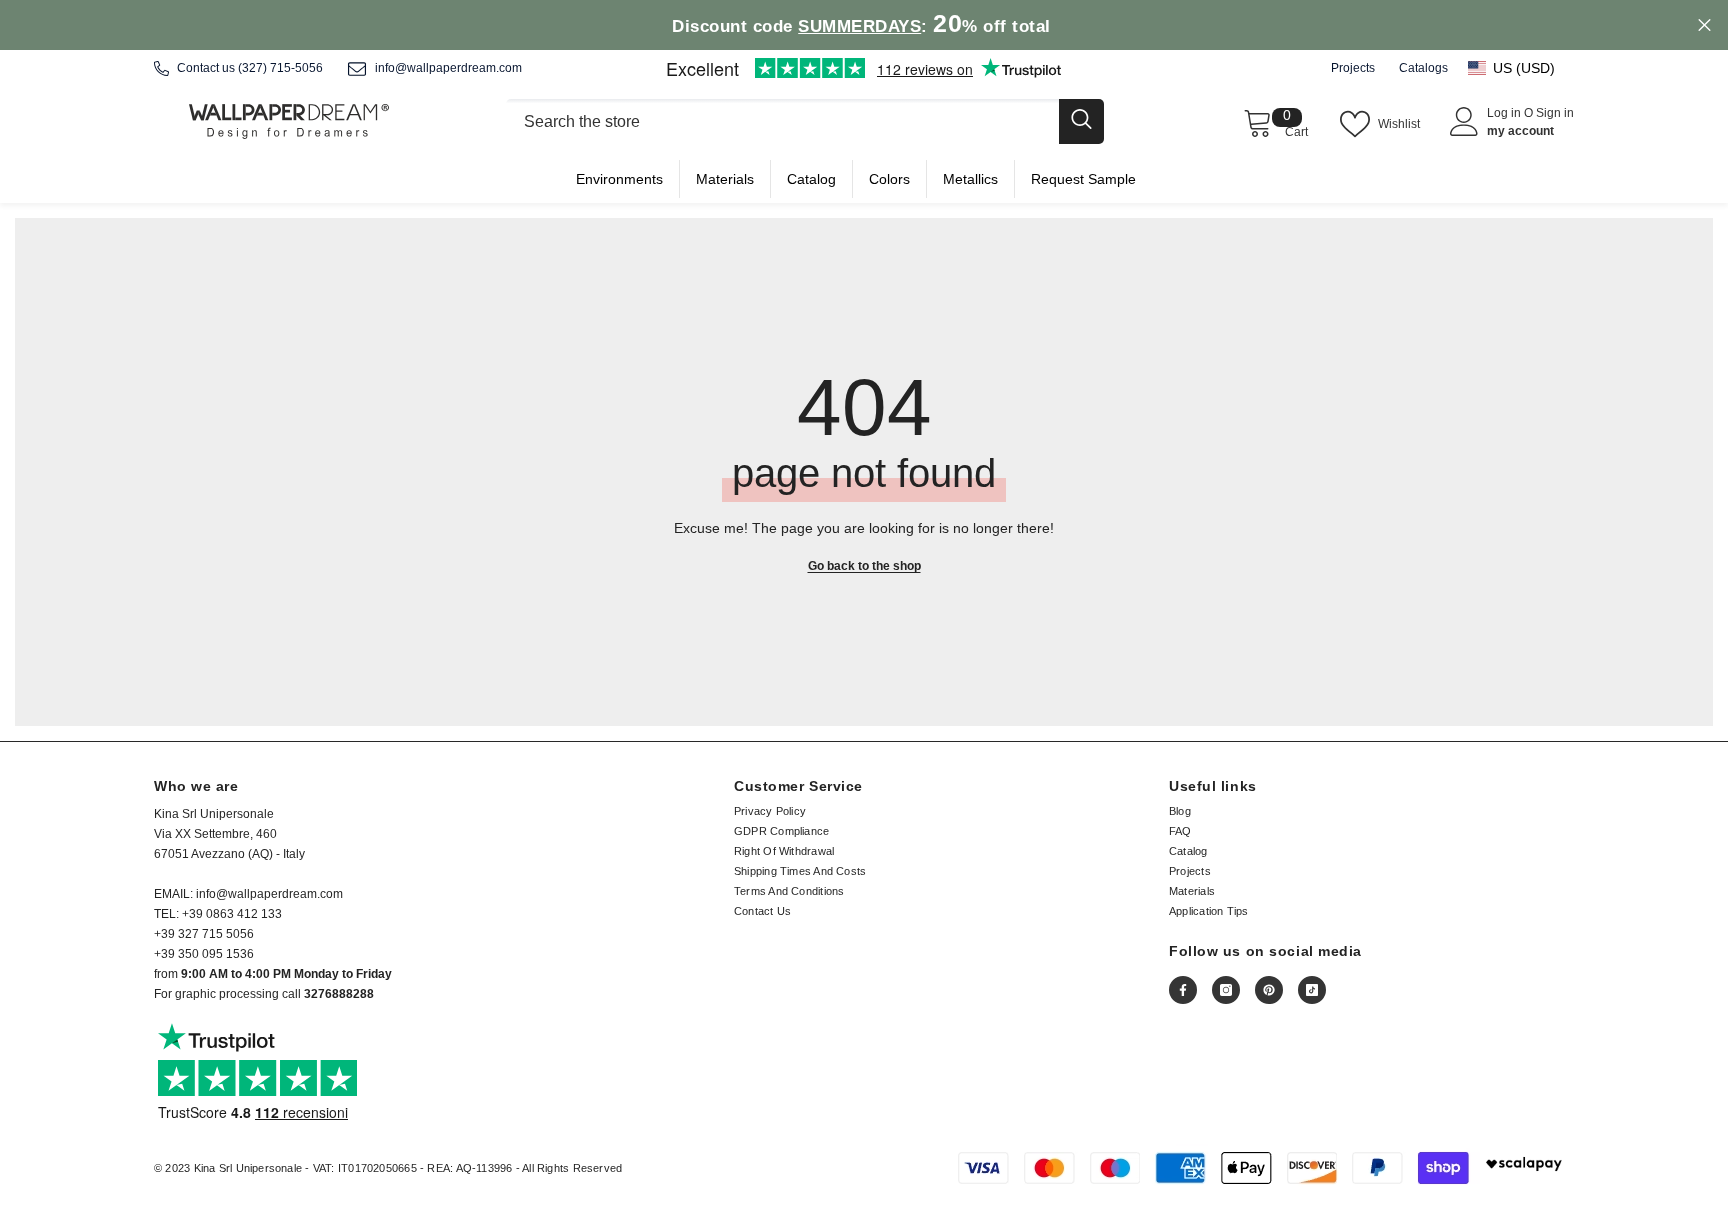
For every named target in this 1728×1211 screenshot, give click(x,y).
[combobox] (782, 121)
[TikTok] (1312, 990)
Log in (1505, 113)
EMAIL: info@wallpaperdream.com (248, 894)
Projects (1353, 68)
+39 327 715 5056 (204, 934)
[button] (1521, 68)
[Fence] (804, 121)
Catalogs (1423, 68)
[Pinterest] (1269, 990)
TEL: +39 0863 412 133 (218, 914)
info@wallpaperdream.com (448, 68)
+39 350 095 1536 (204, 954)
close (1704, 25)
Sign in (1555, 113)
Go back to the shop (864, 566)
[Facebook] (1183, 990)
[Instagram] (1226, 990)
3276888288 (339, 994)
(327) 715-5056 (280, 68)
